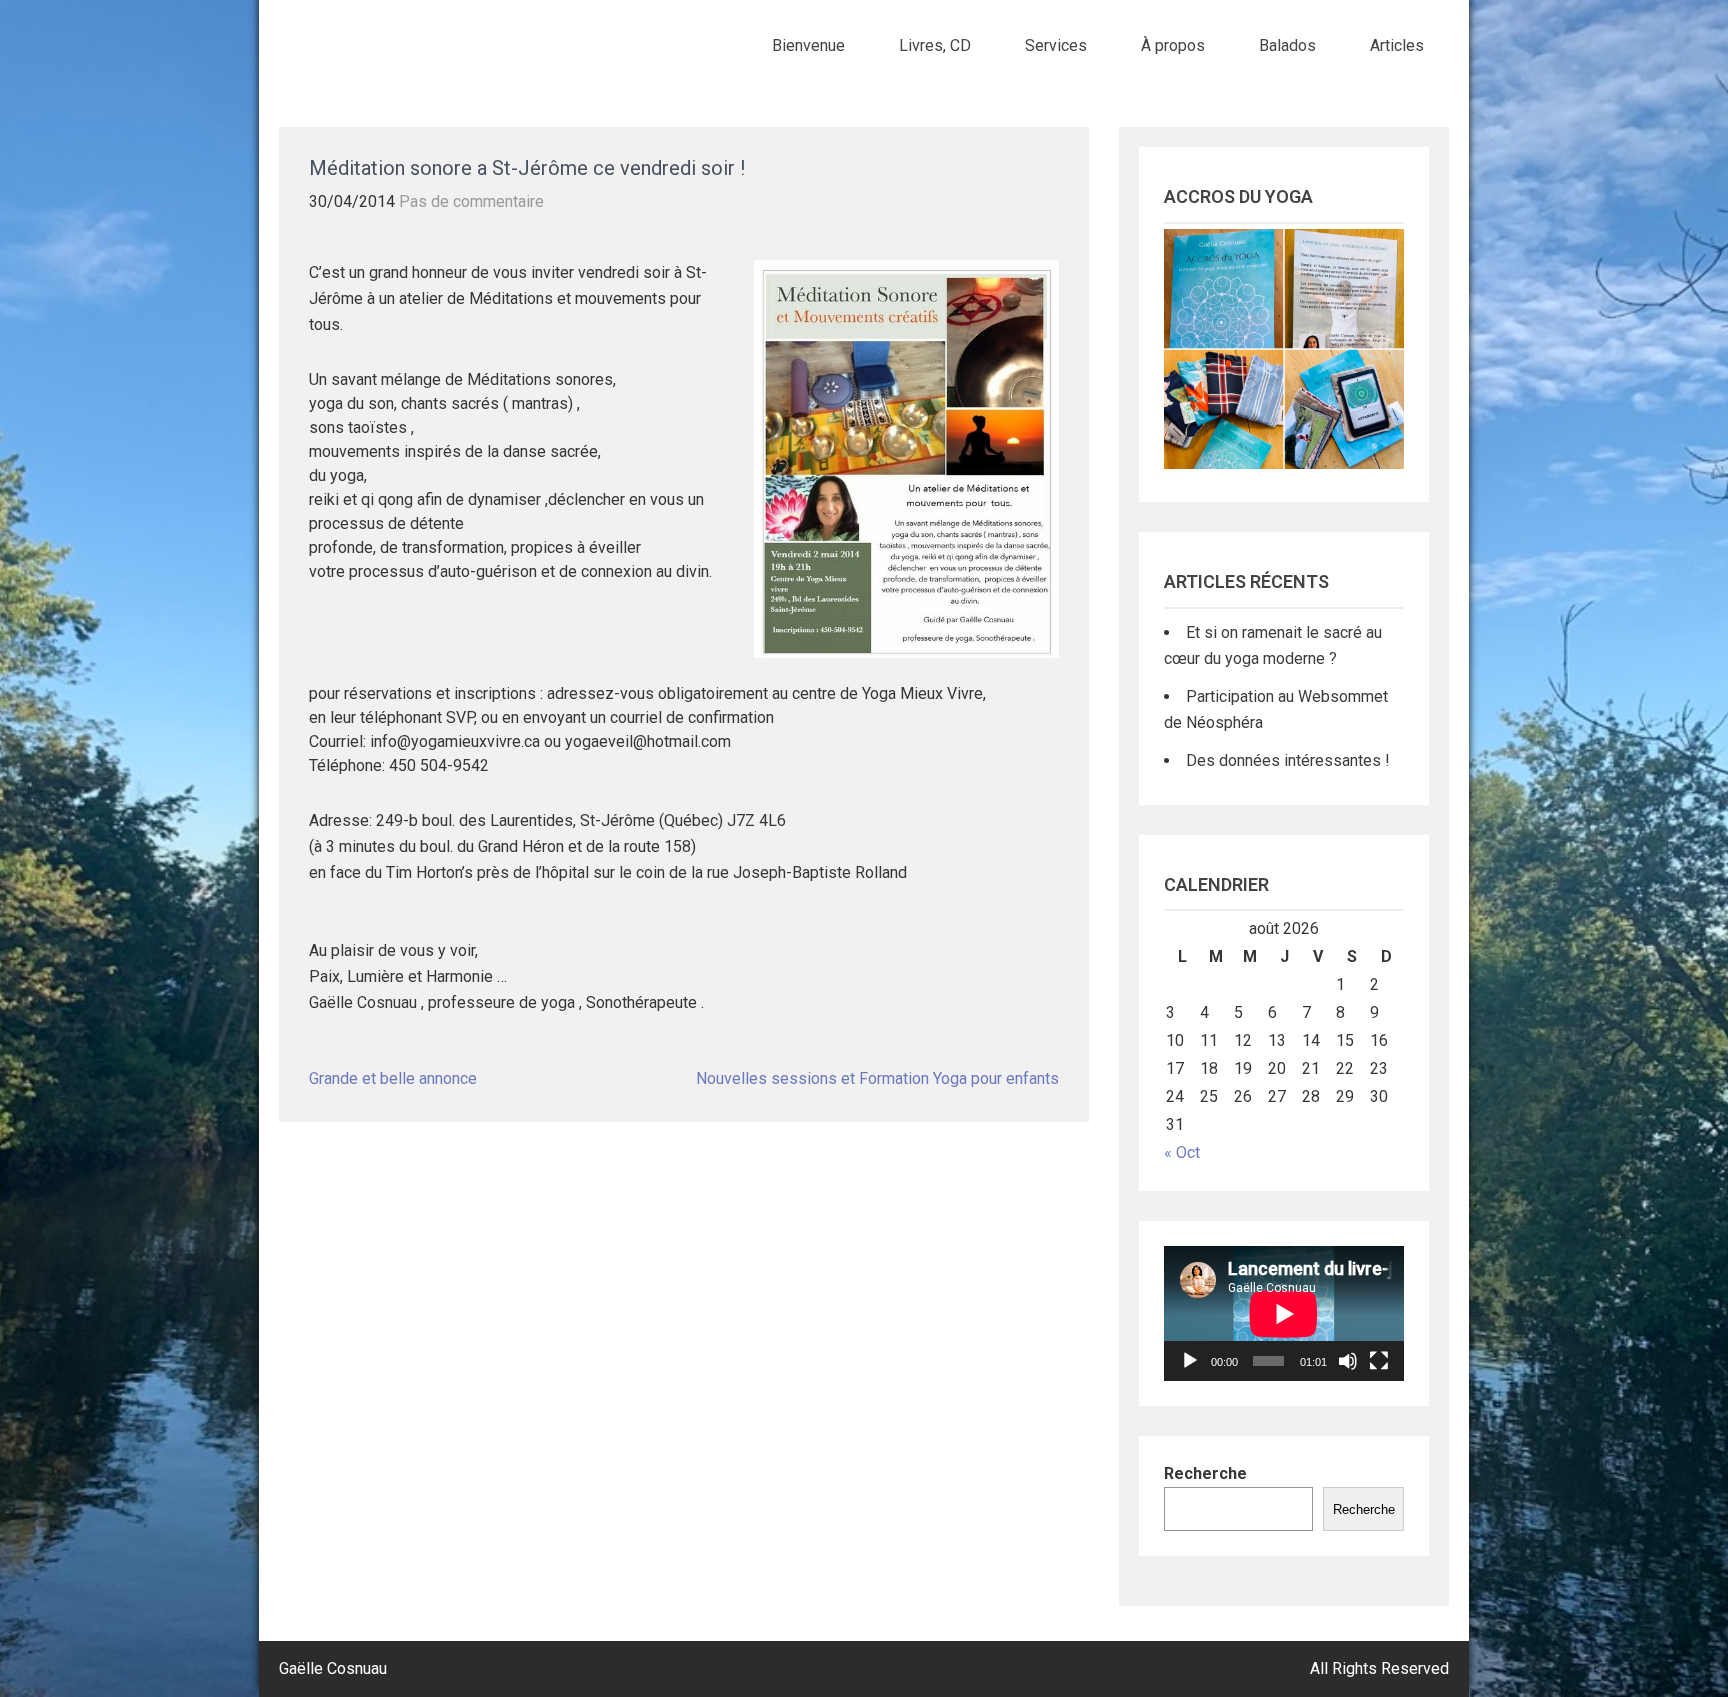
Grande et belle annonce (393, 1078)
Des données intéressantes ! (1288, 760)
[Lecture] (1190, 1361)
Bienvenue (808, 45)
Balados (1287, 45)
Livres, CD (935, 45)
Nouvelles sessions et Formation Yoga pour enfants (877, 1078)
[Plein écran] (1379, 1361)
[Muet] (1348, 1361)
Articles (1397, 45)
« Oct (1182, 1152)
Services (1056, 45)
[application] (1284, 1313)
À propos (1173, 45)
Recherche (1205, 1473)
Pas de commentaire (471, 201)
